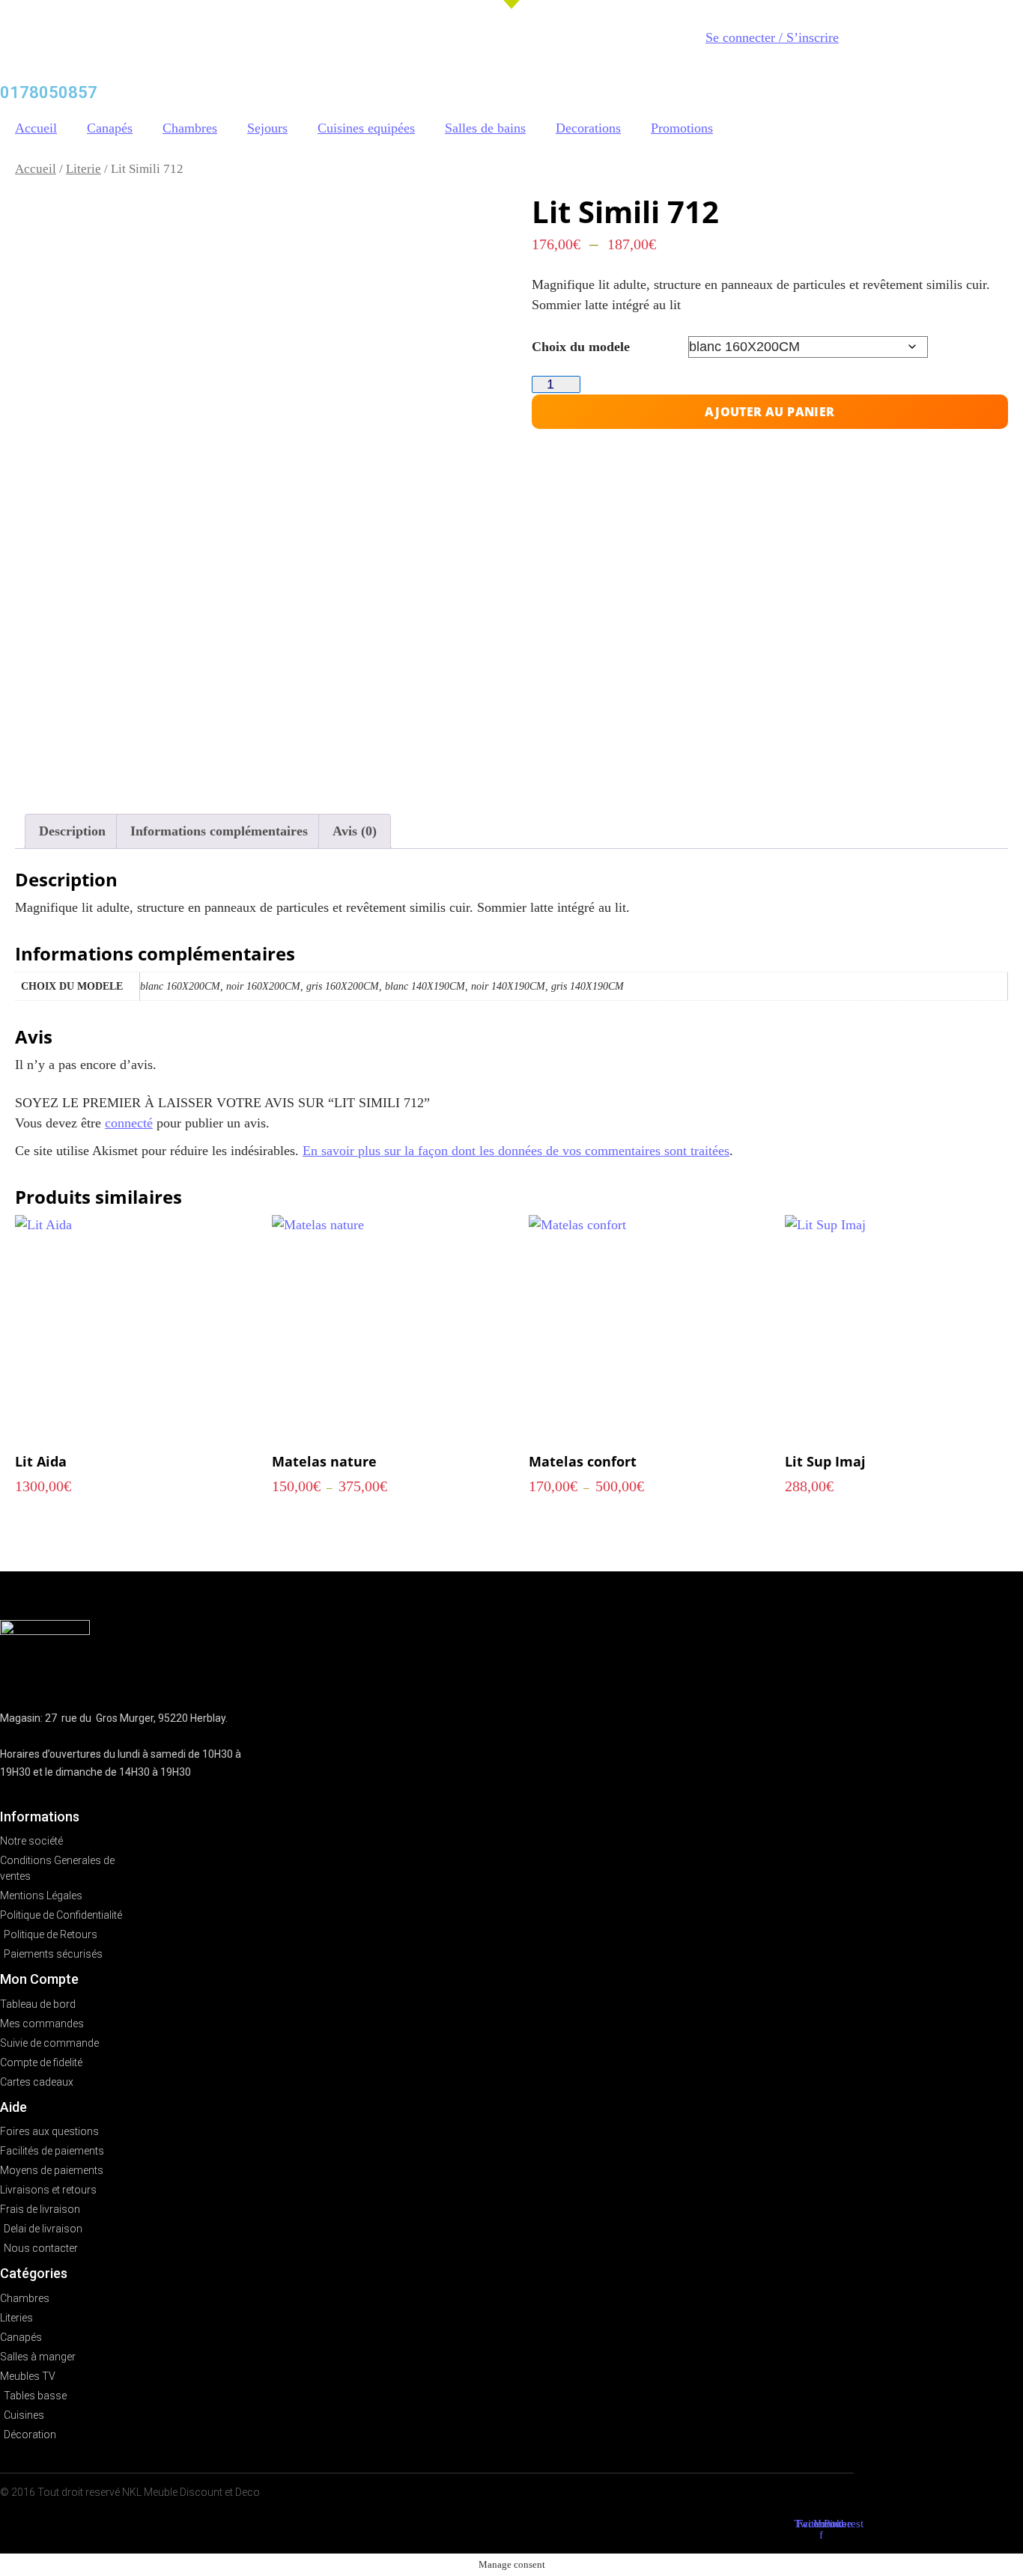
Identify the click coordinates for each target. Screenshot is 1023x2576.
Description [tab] (72, 831)
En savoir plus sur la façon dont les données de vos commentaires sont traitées (516, 1151)
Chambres (190, 128)
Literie (84, 169)
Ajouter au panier (770, 412)
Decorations (588, 128)
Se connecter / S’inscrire (772, 37)
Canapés (110, 128)
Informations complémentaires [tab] (219, 831)
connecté (129, 1123)
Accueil (36, 128)
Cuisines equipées (366, 128)
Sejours (267, 128)
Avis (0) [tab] (355, 831)
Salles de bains (485, 128)
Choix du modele (581, 347)
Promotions (682, 128)
